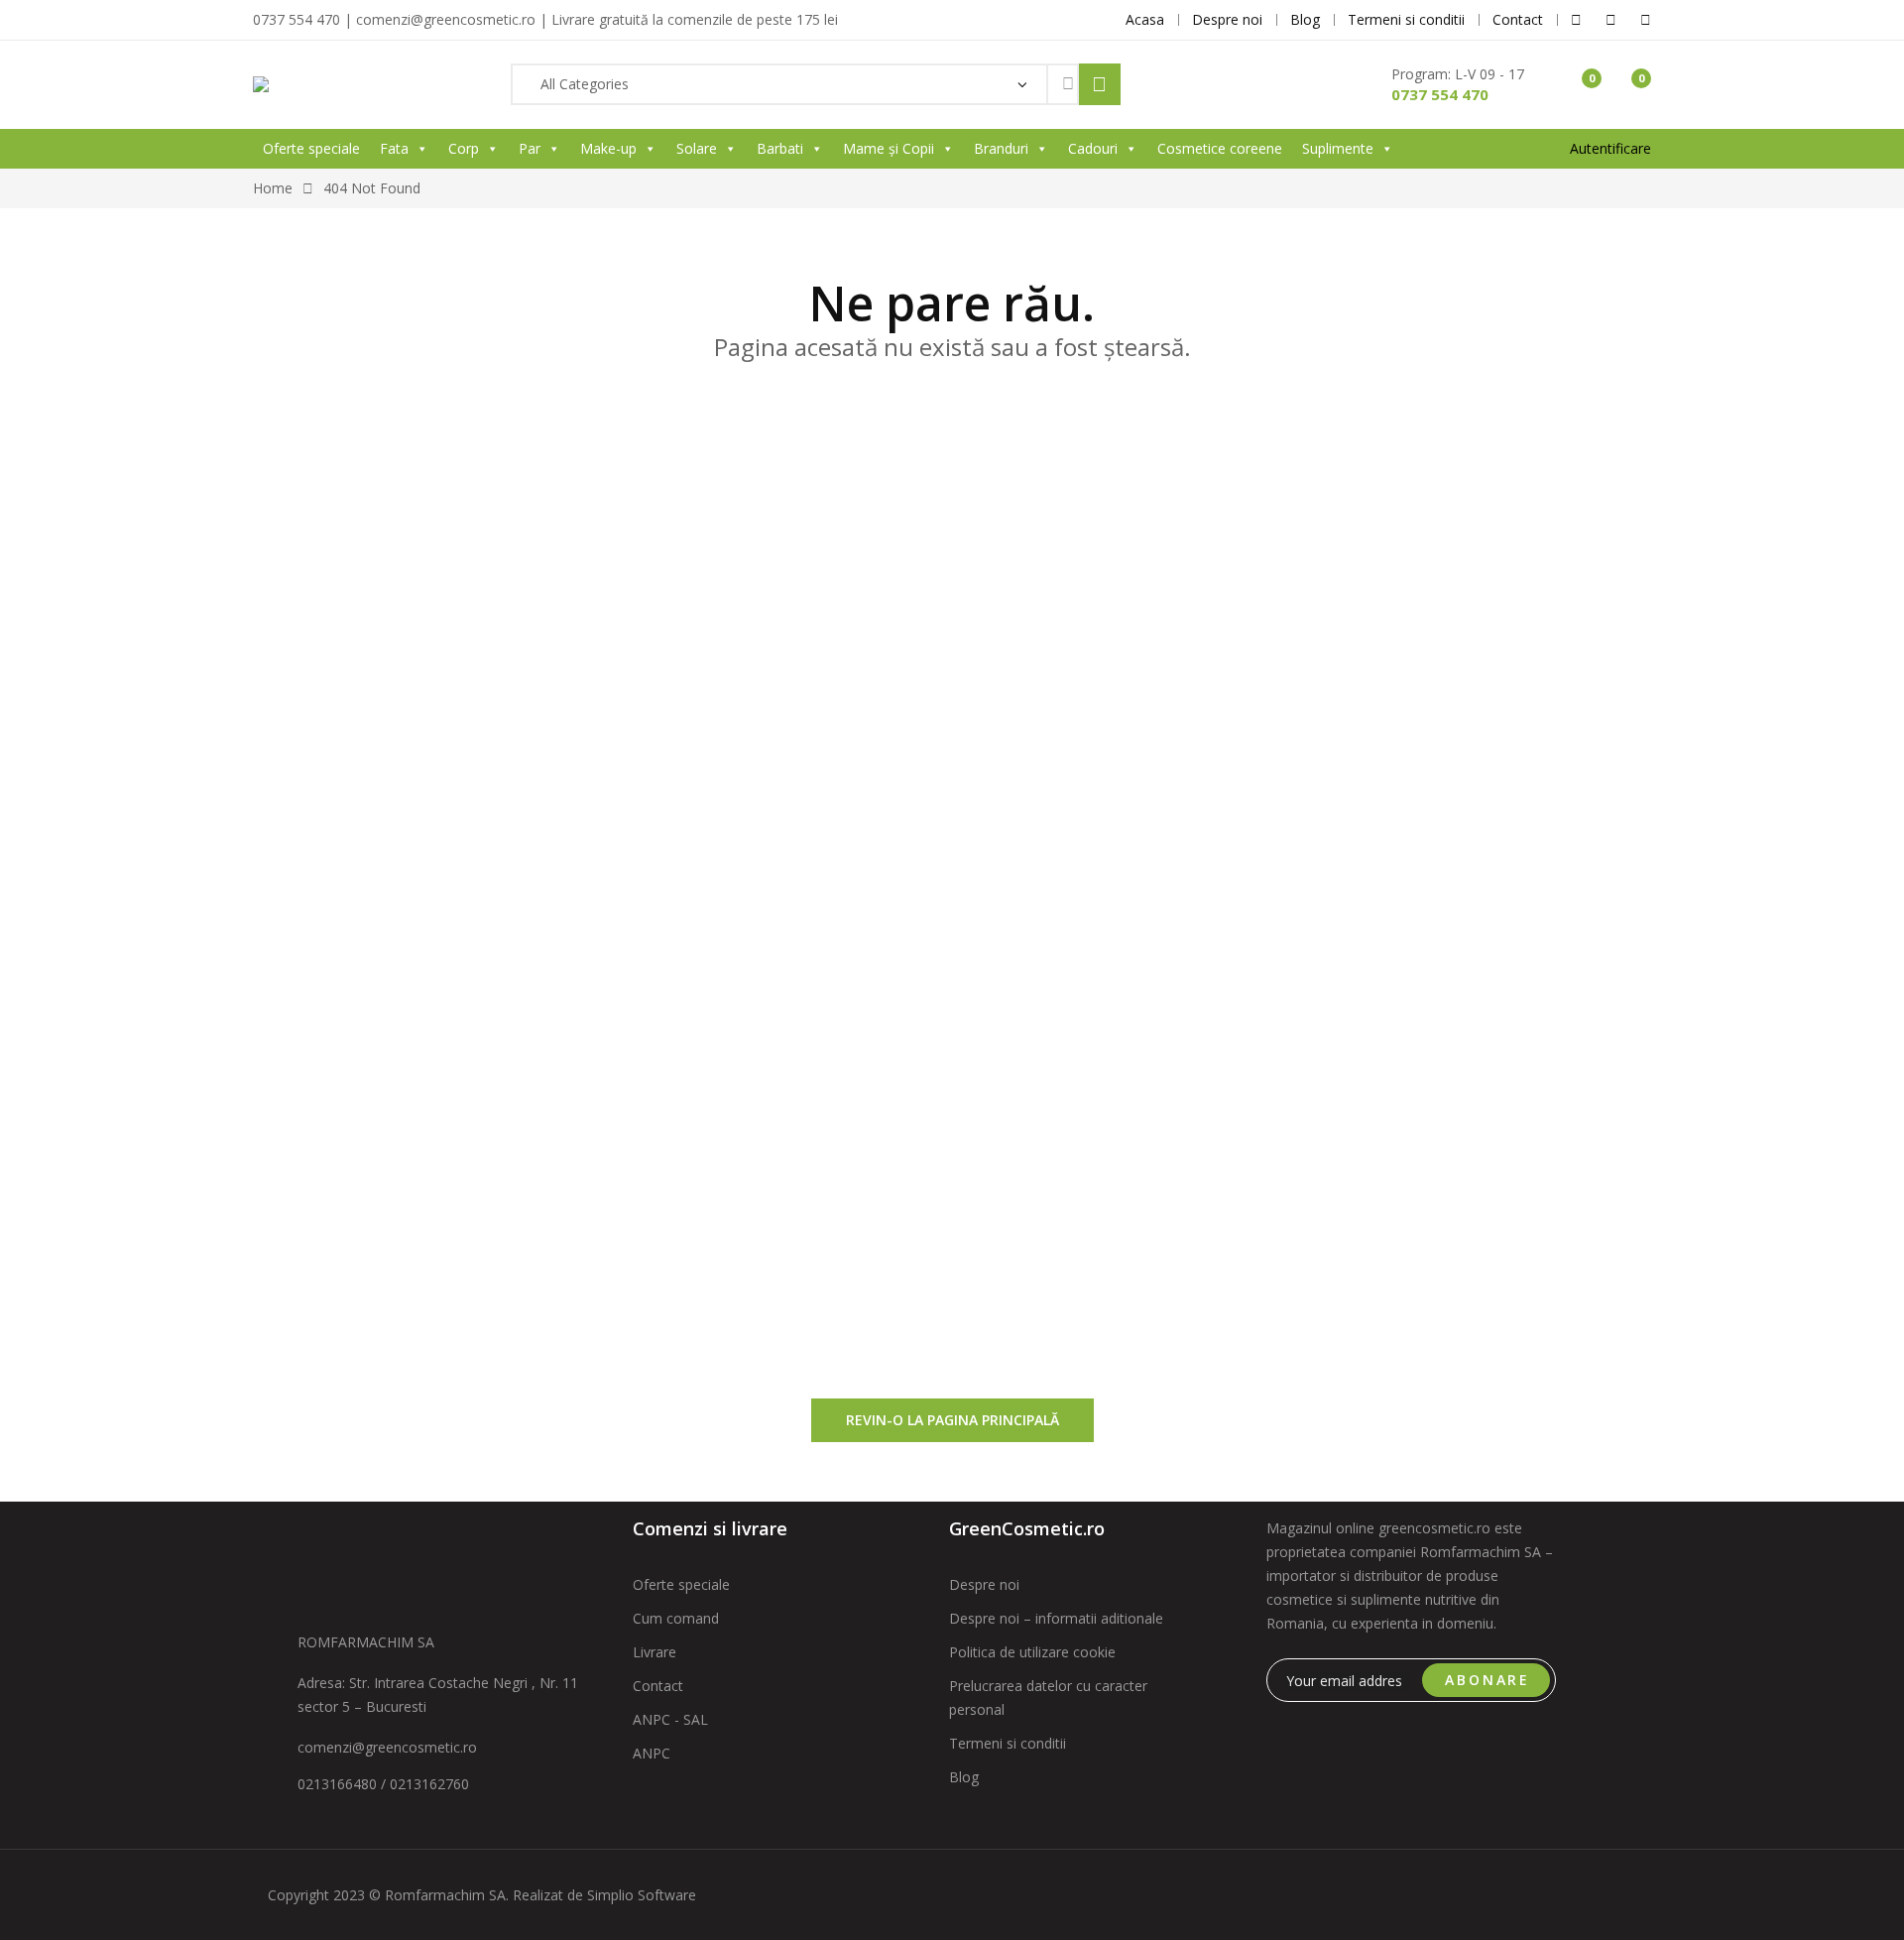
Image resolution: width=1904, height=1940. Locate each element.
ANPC (652, 1753)
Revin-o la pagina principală (952, 1420)
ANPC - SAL (670, 1719)
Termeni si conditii (1008, 1743)
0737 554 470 (1440, 94)
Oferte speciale (311, 148)
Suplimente (1338, 148)
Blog (964, 1777)
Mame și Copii (889, 148)
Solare (697, 148)
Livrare (654, 1652)
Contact (658, 1686)
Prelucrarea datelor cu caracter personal (1048, 1697)
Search (1100, 84)
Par (530, 148)
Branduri (1001, 148)
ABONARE (1487, 1680)
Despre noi (984, 1584)
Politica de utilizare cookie (1032, 1652)
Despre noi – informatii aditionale (1056, 1618)
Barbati (780, 148)
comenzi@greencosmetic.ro (387, 1747)
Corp (464, 148)
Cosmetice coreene (1220, 148)
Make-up (608, 148)
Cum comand (676, 1618)
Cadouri (1093, 148)
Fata (394, 148)
